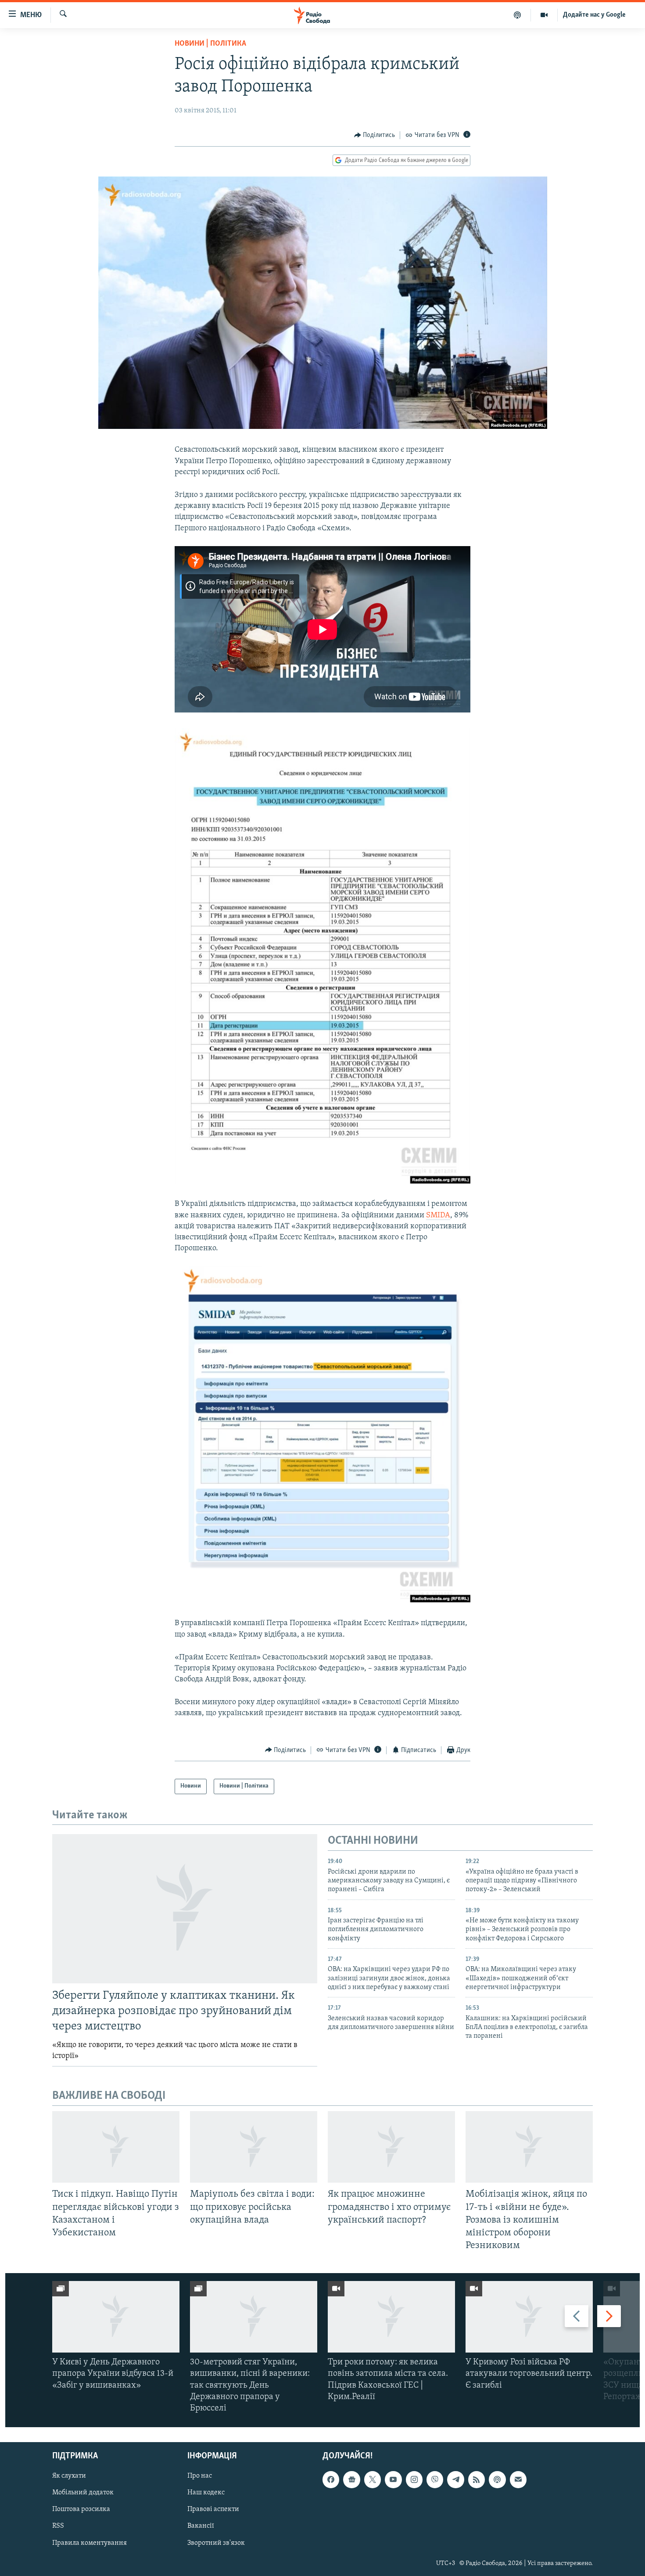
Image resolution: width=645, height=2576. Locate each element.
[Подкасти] (518, 15)
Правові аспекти (213, 2510)
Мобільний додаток (83, 2493)
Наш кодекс (206, 2493)
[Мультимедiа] (544, 15)
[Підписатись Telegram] (455, 2480)
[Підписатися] (518, 2480)
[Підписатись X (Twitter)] (373, 2480)
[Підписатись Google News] (351, 2480)
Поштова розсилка (81, 2510)
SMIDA (438, 1216)
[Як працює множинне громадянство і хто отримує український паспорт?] (391, 2147)
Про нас (200, 2476)
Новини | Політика (210, 44)
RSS (58, 2526)
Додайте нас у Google (594, 15)
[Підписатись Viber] (435, 2480)
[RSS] (477, 2480)
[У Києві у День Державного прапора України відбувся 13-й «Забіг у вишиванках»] (116, 2317)
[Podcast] (497, 2480)
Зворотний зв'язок (216, 2543)
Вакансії (201, 2526)
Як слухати (69, 2476)
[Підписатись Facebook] (331, 2480)
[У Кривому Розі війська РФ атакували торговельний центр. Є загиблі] (529, 2317)
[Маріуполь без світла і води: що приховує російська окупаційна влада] (254, 2147)
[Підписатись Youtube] (393, 2480)
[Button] (375, 135)
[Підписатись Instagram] (414, 2480)
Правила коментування (90, 2543)
